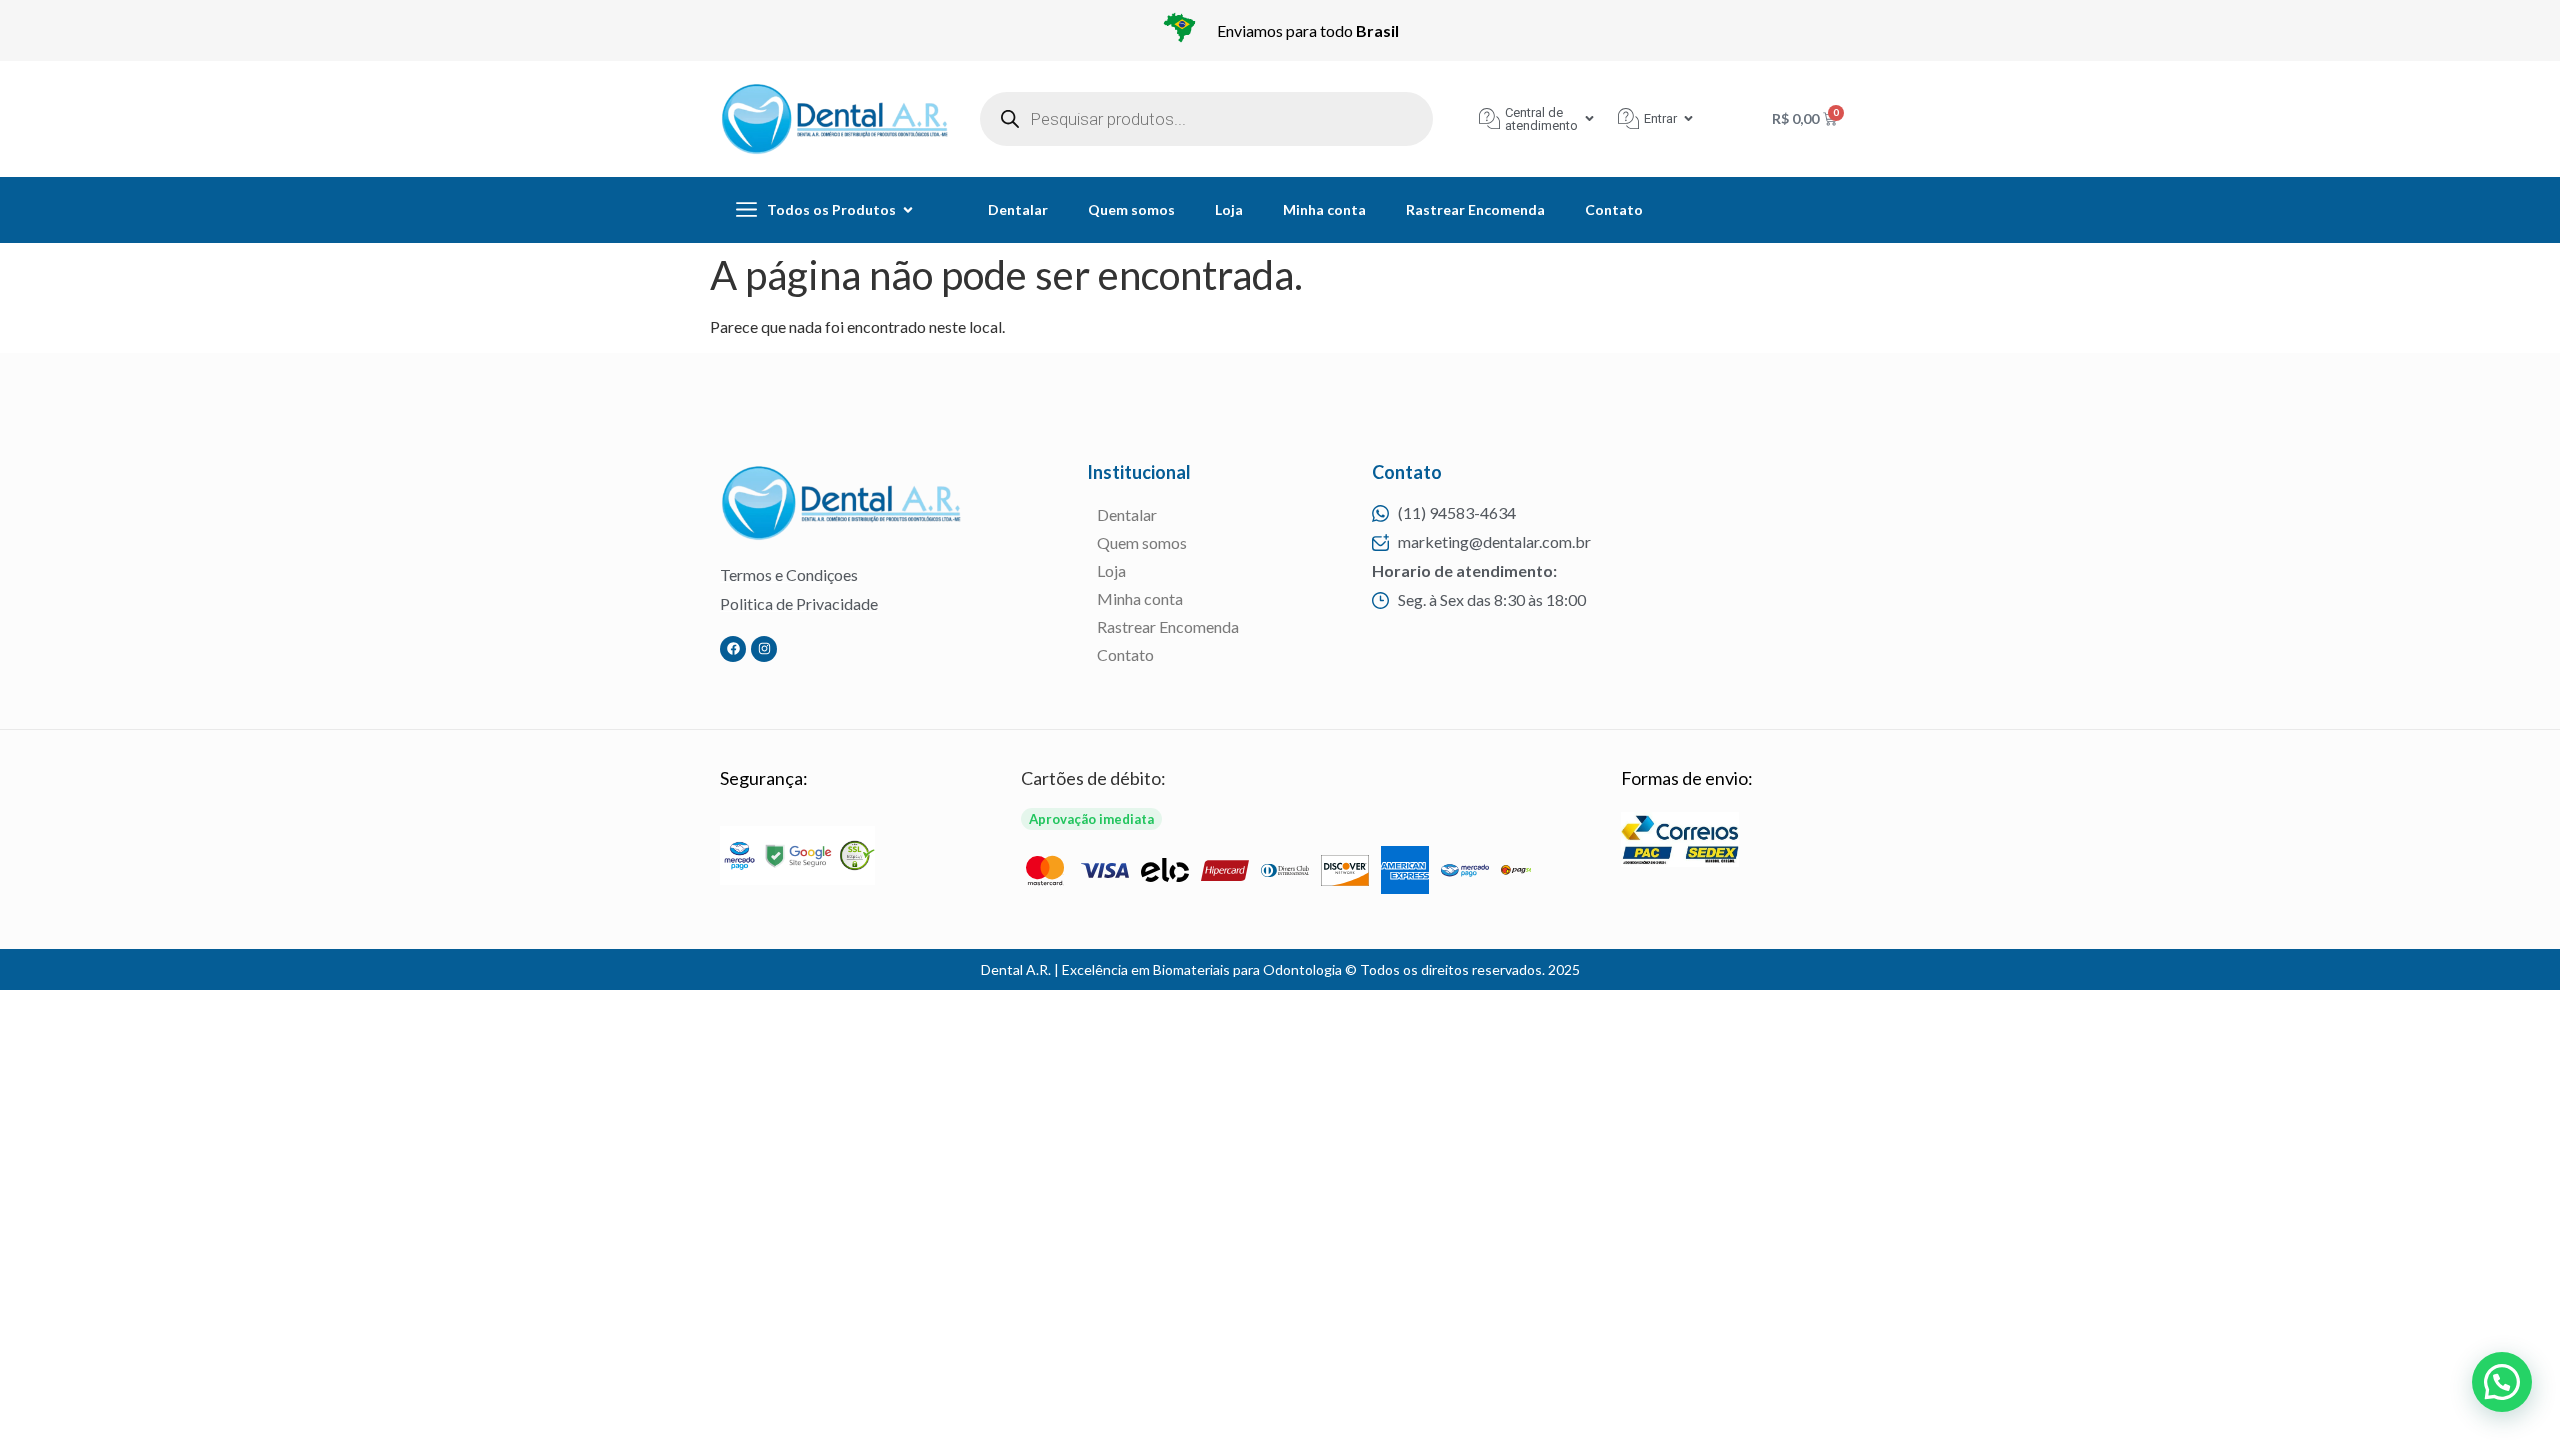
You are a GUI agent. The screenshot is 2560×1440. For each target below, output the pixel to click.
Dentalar (1018, 209)
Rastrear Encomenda (1475, 209)
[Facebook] (733, 649)
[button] (2502, 1382)
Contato (1614, 209)
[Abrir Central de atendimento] (1589, 118)
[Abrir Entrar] (1688, 118)
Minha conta (1324, 209)
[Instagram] (764, 649)
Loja (1229, 209)
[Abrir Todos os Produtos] (908, 210)
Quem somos (1131, 209)
